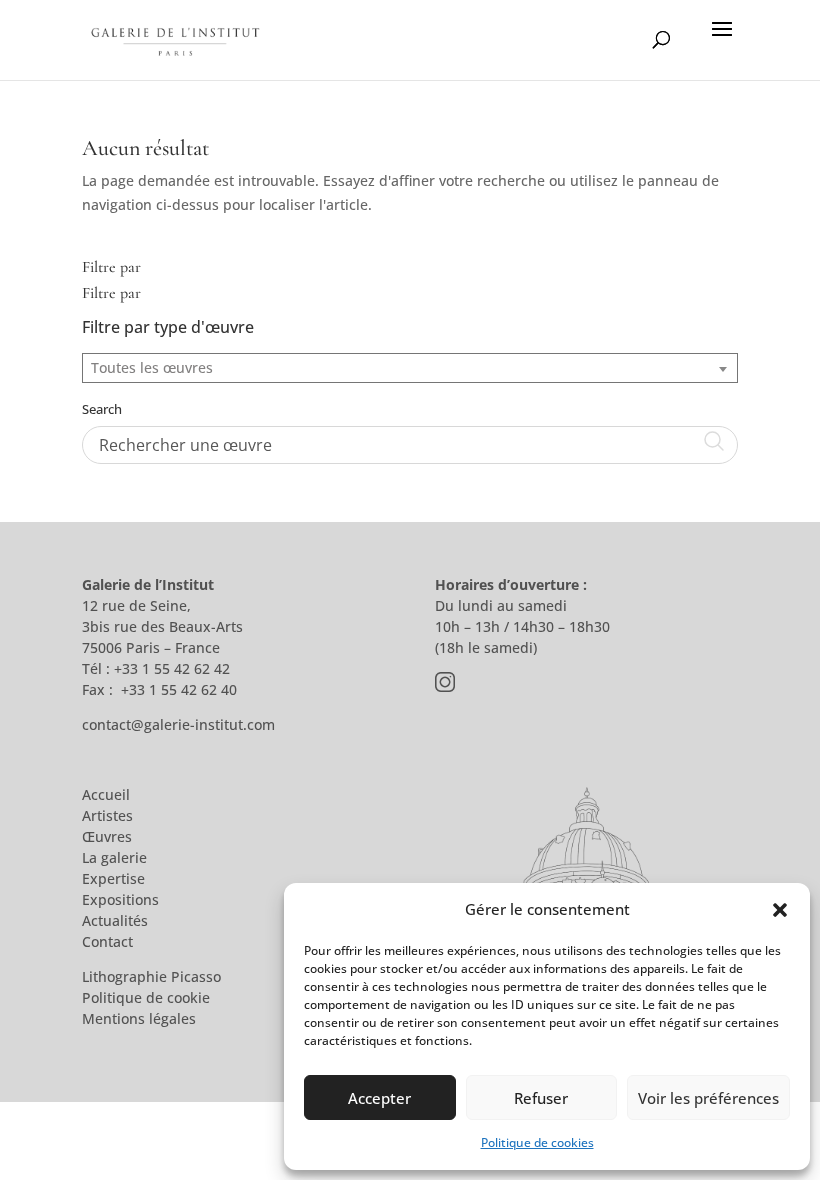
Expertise (113, 878)
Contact (107, 941)
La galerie (114, 857)
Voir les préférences (708, 1098)
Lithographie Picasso (151, 976)
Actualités (115, 920)
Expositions (120, 899)
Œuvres (107, 836)
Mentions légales (139, 1018)
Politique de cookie (146, 997)
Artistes (107, 815)
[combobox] (410, 368)
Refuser (541, 1098)
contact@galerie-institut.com (178, 724)
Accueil (106, 794)
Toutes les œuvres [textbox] (152, 367)
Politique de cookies (537, 1142)
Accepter (379, 1098)
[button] (780, 910)
